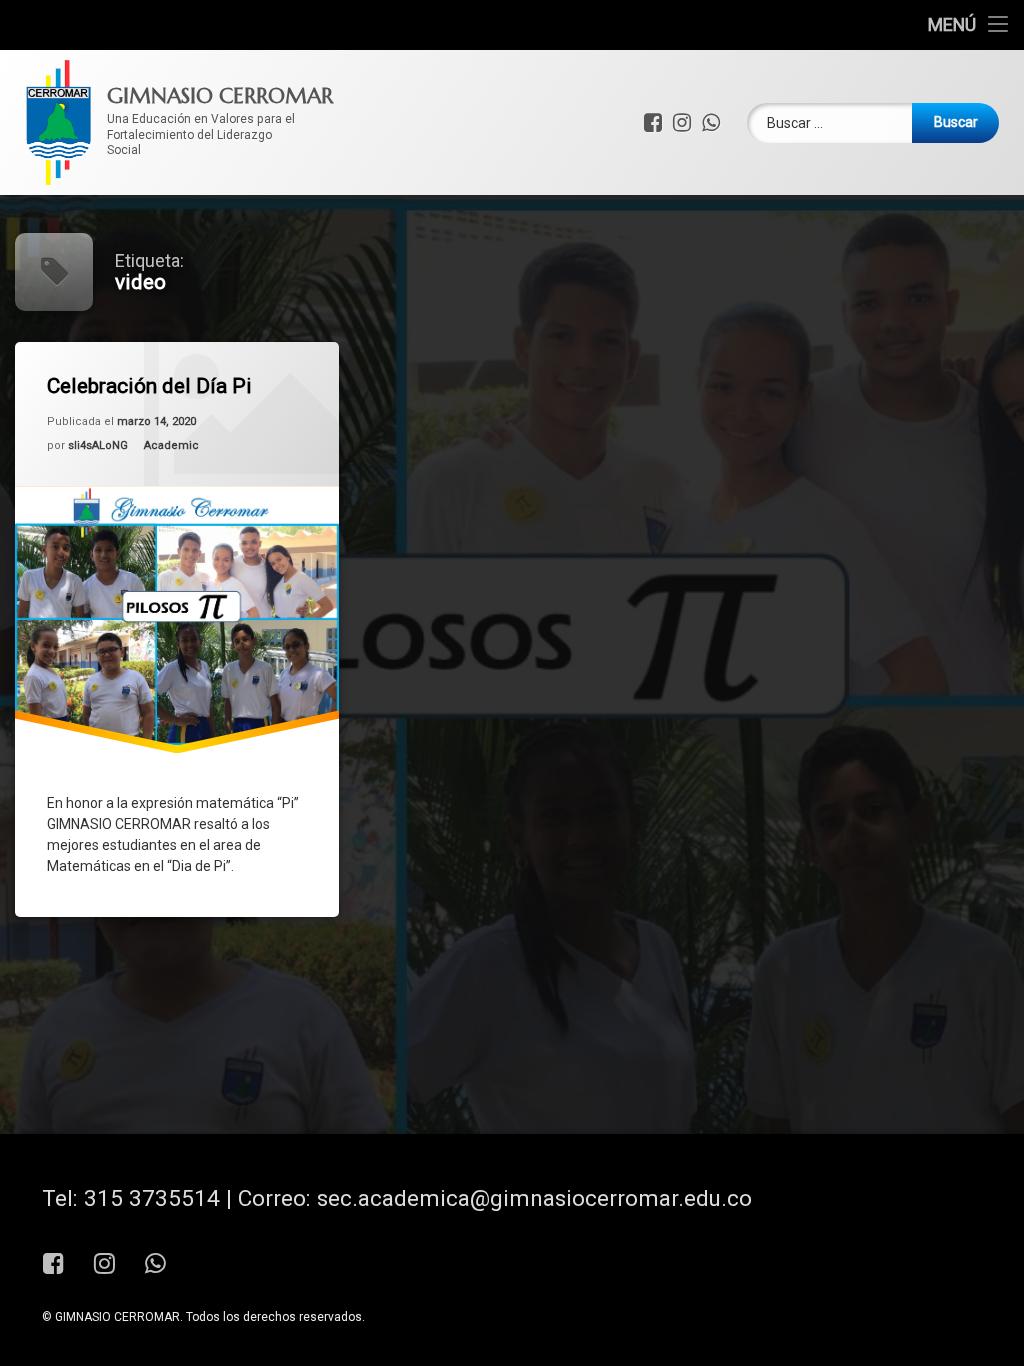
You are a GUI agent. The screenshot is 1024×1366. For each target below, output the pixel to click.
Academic (171, 445)
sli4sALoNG (98, 445)
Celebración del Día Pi (149, 386)
